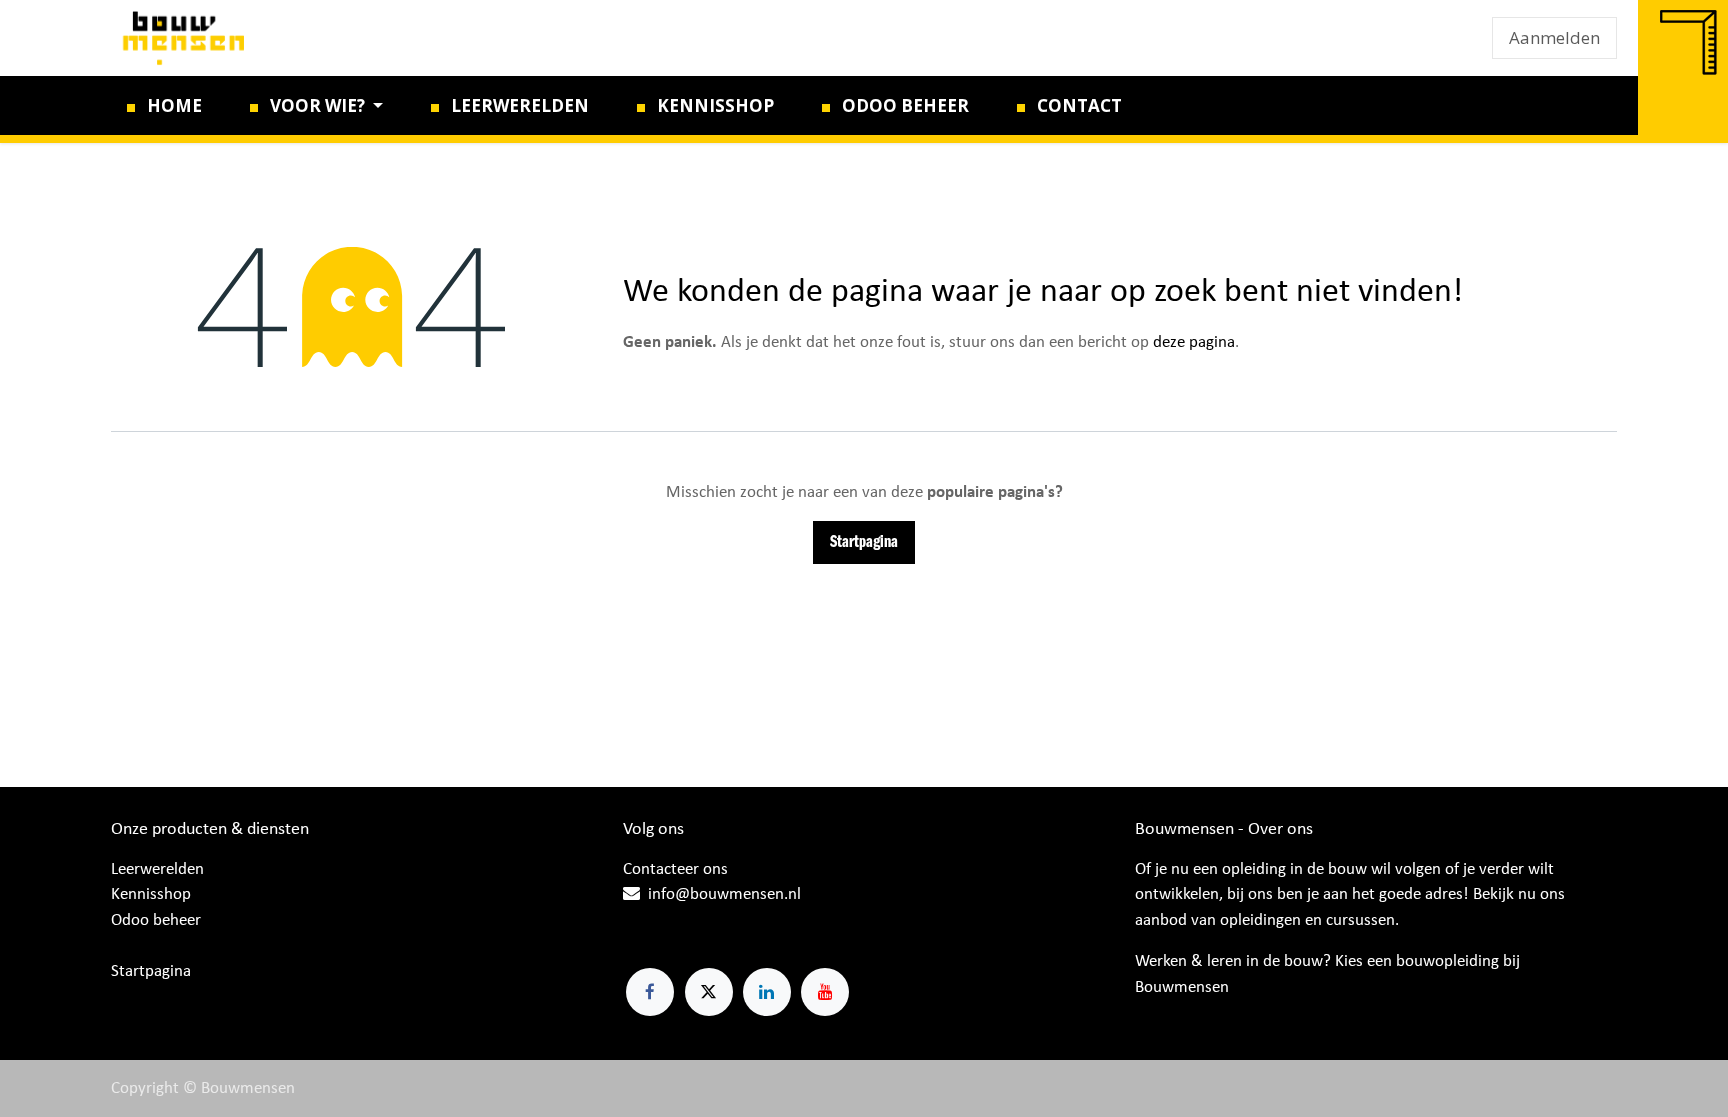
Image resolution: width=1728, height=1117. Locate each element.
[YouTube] (825, 992)
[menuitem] (164, 106)
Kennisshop (151, 894)
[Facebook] (650, 992)
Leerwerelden (157, 869)
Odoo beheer (156, 920)
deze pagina (1194, 342)
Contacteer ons (675, 869)
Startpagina (864, 542)
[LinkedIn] (767, 992)
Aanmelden (1554, 37)
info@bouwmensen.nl (724, 894)
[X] (709, 992)
